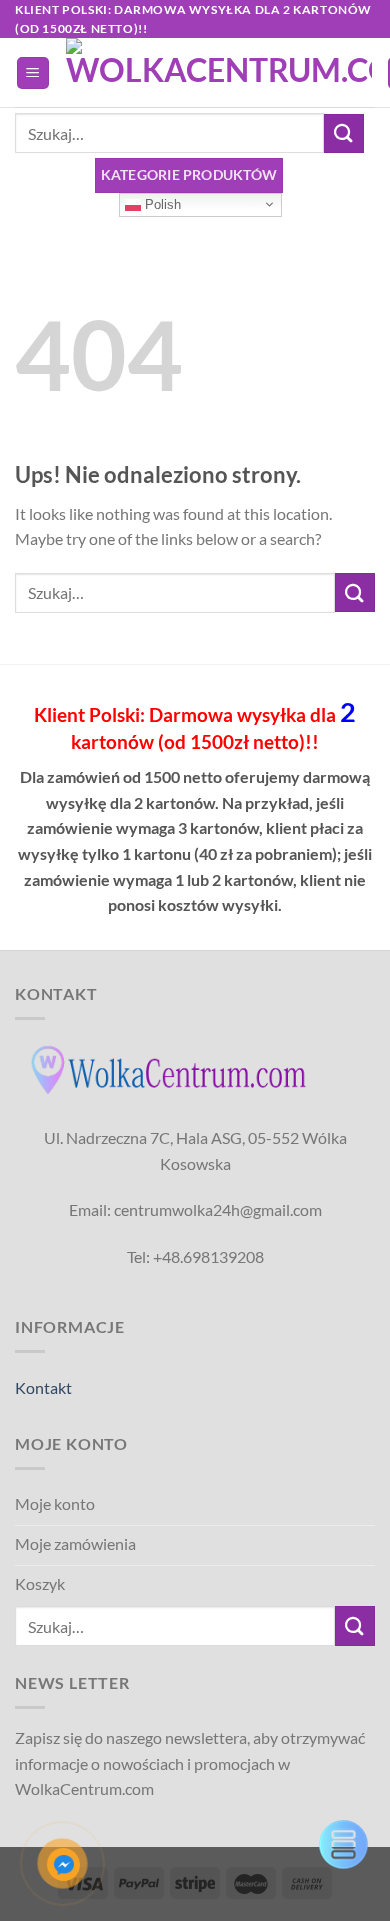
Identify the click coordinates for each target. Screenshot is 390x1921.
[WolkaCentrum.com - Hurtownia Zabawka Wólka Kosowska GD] (219, 73)
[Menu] (33, 73)
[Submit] (344, 133)
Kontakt (43, 1387)
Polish (161, 203)
